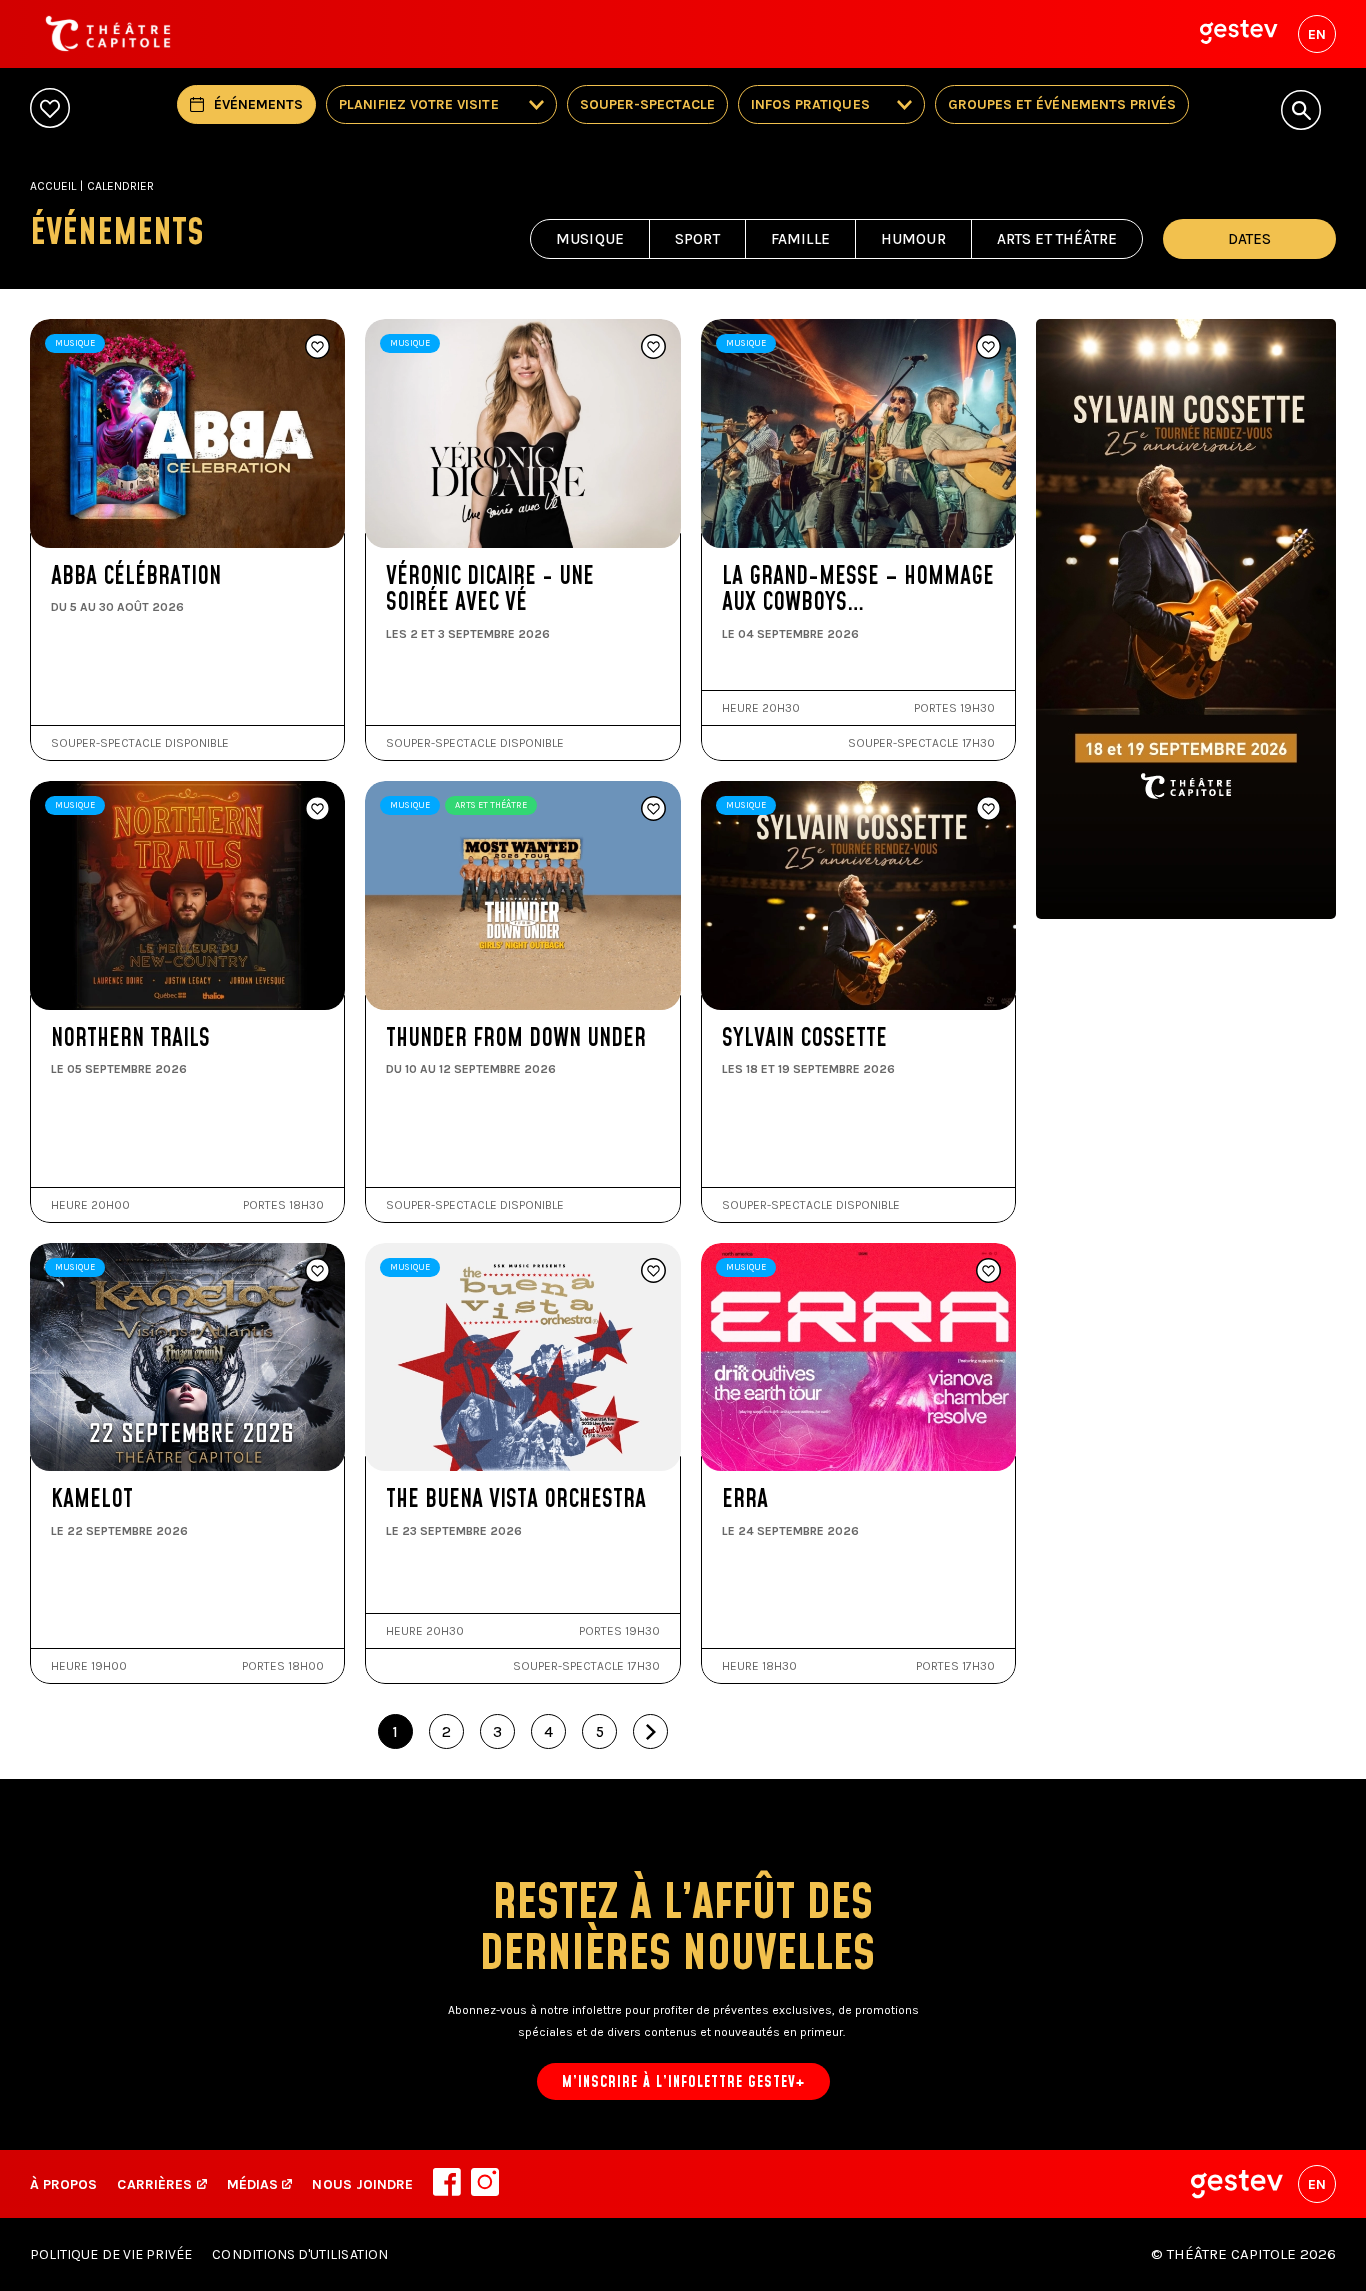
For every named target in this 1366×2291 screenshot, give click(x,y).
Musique (590, 239)
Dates (1249, 239)
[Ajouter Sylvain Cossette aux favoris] (988, 810)
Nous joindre (362, 2184)
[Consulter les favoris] (50, 109)
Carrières (154, 2184)
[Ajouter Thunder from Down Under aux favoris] (653, 810)
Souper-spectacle (647, 104)
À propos (63, 2184)
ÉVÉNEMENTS (259, 104)
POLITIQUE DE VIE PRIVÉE (111, 2254)
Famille (800, 239)
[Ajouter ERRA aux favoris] (988, 1272)
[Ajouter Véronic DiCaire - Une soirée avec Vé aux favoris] (653, 348)
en (1317, 34)
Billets (121, 541)
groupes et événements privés (1062, 104)
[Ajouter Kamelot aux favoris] (317, 1272)
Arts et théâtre (1057, 239)
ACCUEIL (53, 186)
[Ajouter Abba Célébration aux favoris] (317, 348)
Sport (697, 239)
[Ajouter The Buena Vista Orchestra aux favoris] (653, 1272)
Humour (913, 239)
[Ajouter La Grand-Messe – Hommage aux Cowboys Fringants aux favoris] (988, 348)
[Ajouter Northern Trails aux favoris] (317, 810)
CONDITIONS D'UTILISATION (299, 2254)
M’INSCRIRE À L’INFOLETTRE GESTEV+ (683, 2082)
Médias (254, 2184)
